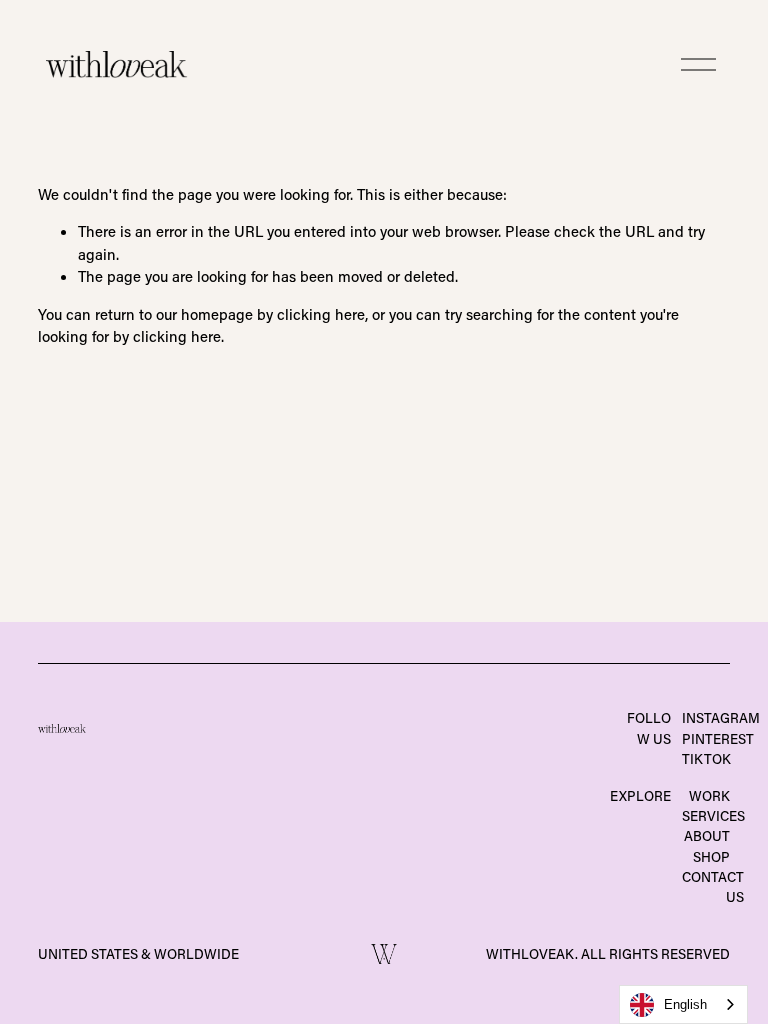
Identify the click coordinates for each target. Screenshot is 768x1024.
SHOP (711, 857)
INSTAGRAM (721, 718)
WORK (709, 796)
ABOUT (707, 836)
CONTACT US (713, 887)
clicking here (321, 314)
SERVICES (713, 816)
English (685, 1004)
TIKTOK (706, 759)
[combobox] (683, 1004)
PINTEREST (718, 739)
